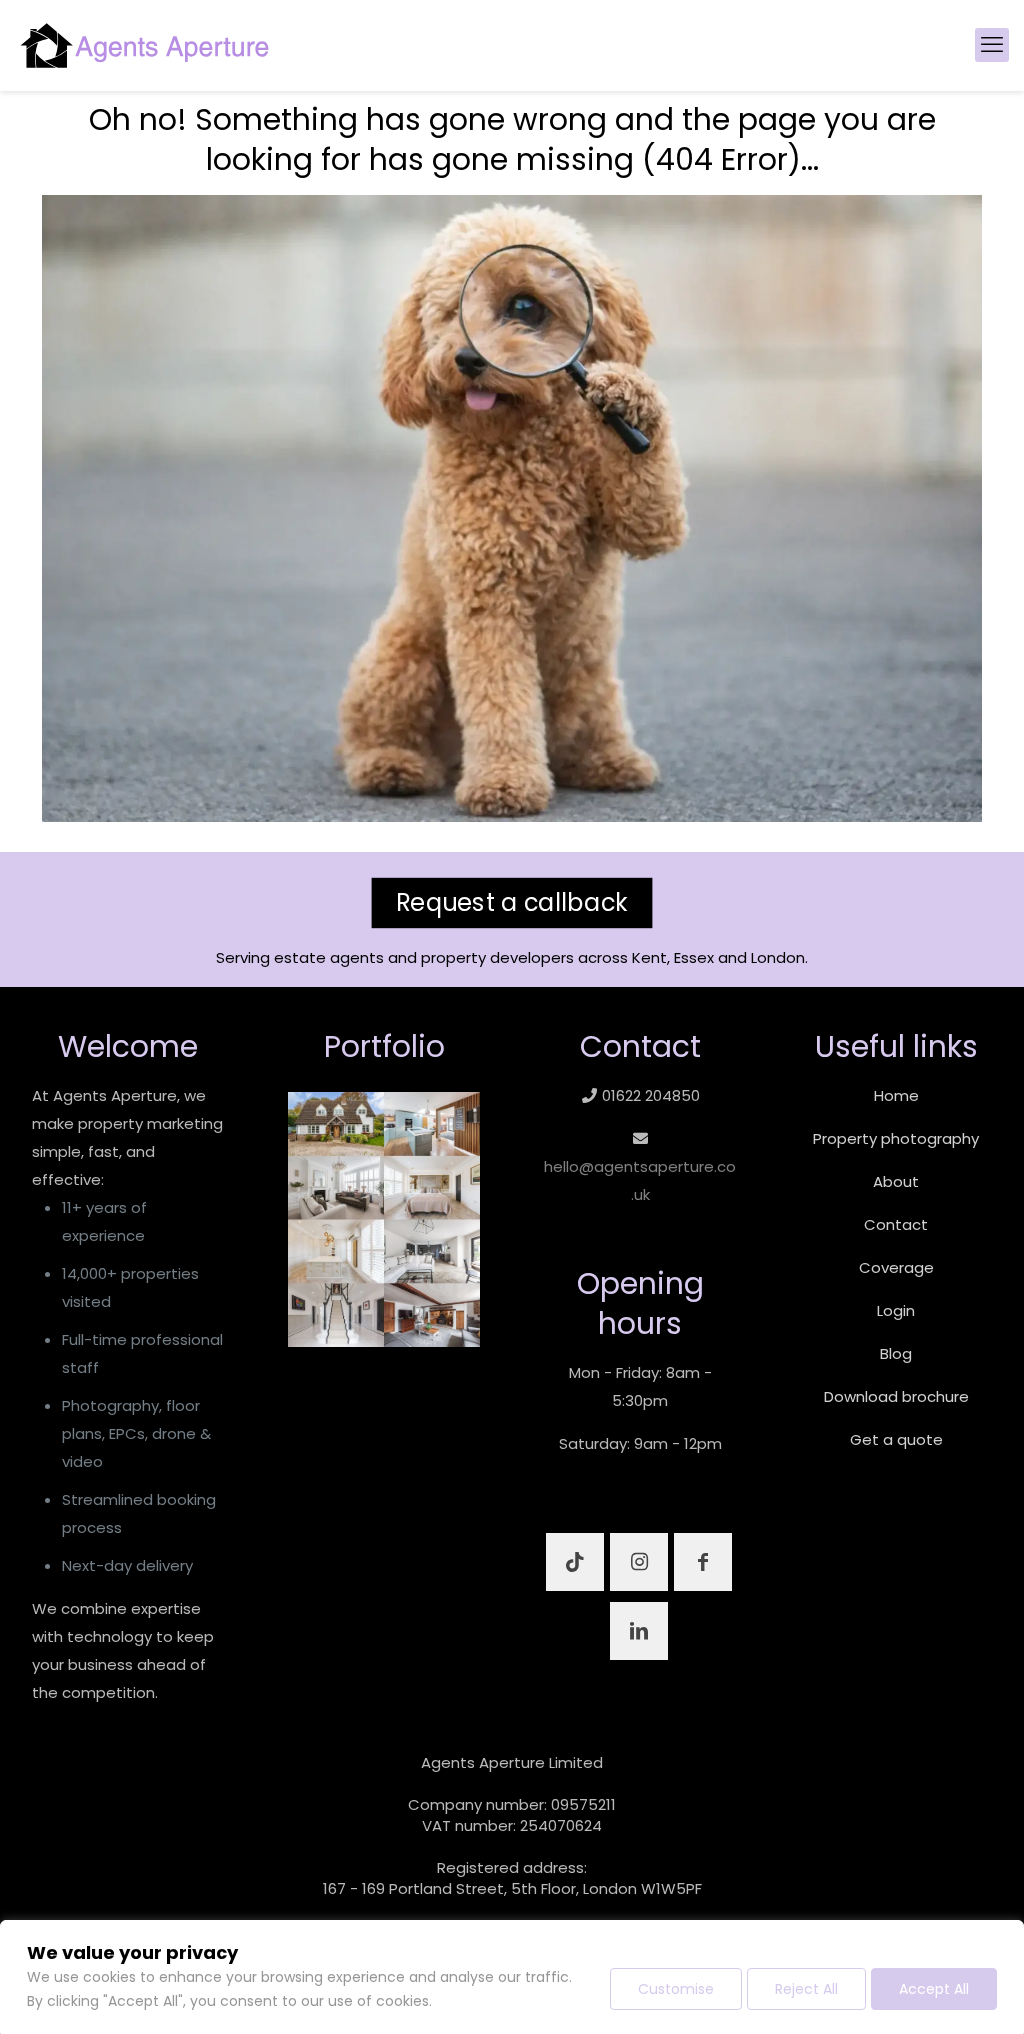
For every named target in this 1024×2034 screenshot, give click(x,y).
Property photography (896, 1138)
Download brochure (896, 1396)
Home (896, 1095)
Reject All (806, 1989)
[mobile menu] (992, 45)
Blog (896, 1353)
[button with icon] (575, 1562)
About (896, 1181)
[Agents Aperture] (145, 45)
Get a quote (896, 1439)
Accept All (934, 1989)
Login (896, 1310)
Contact (896, 1224)
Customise (676, 1989)
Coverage (896, 1267)
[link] (384, 1220)
